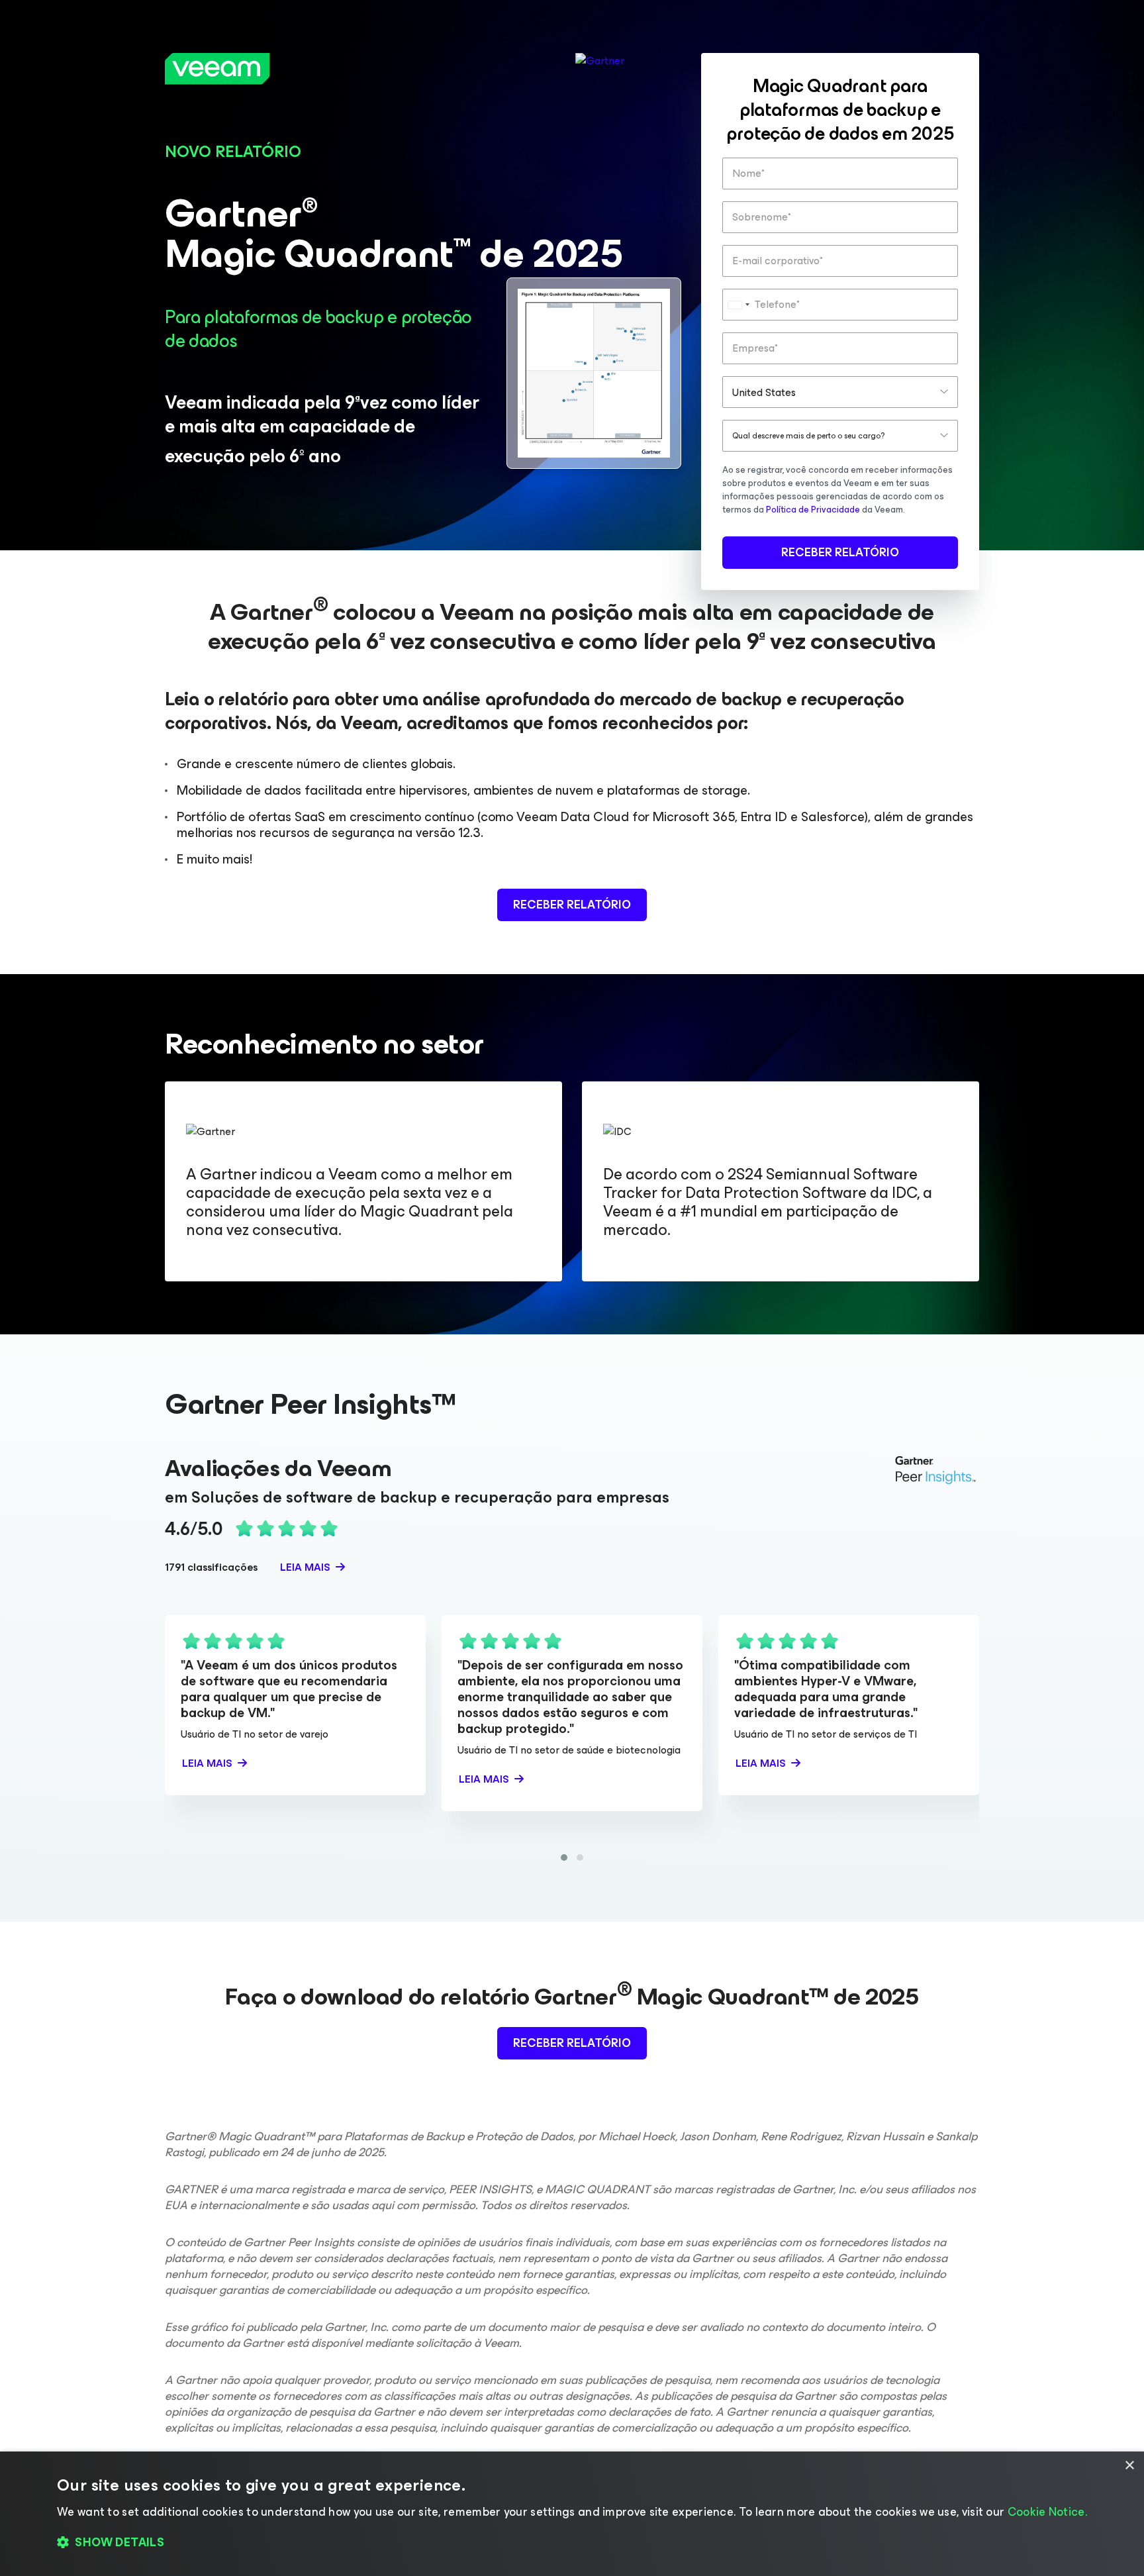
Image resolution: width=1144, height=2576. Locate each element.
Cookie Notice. (1047, 2512)
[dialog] (572, 2514)
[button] (564, 1858)
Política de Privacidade (813, 510)
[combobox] (738, 305)
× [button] (1129, 2466)
